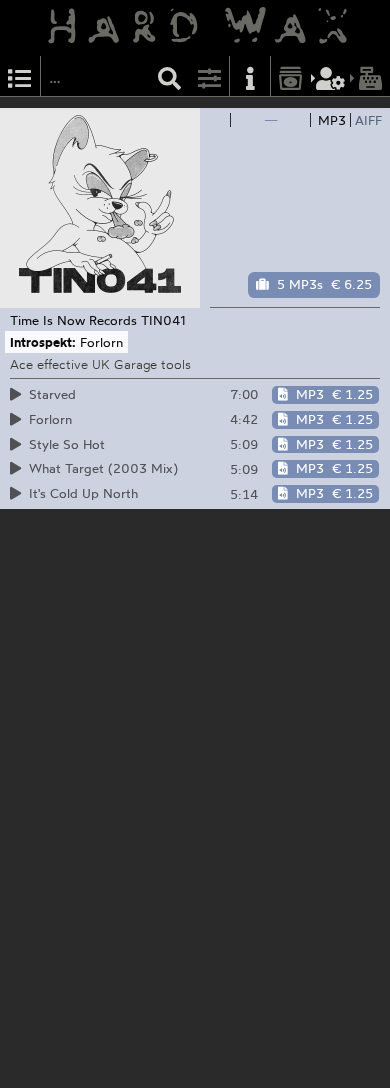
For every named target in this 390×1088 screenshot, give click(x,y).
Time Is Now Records (73, 320)
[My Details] (331, 76)
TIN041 (163, 320)
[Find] (170, 76)
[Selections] (20, 76)
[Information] (250, 76)
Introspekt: (43, 342)
